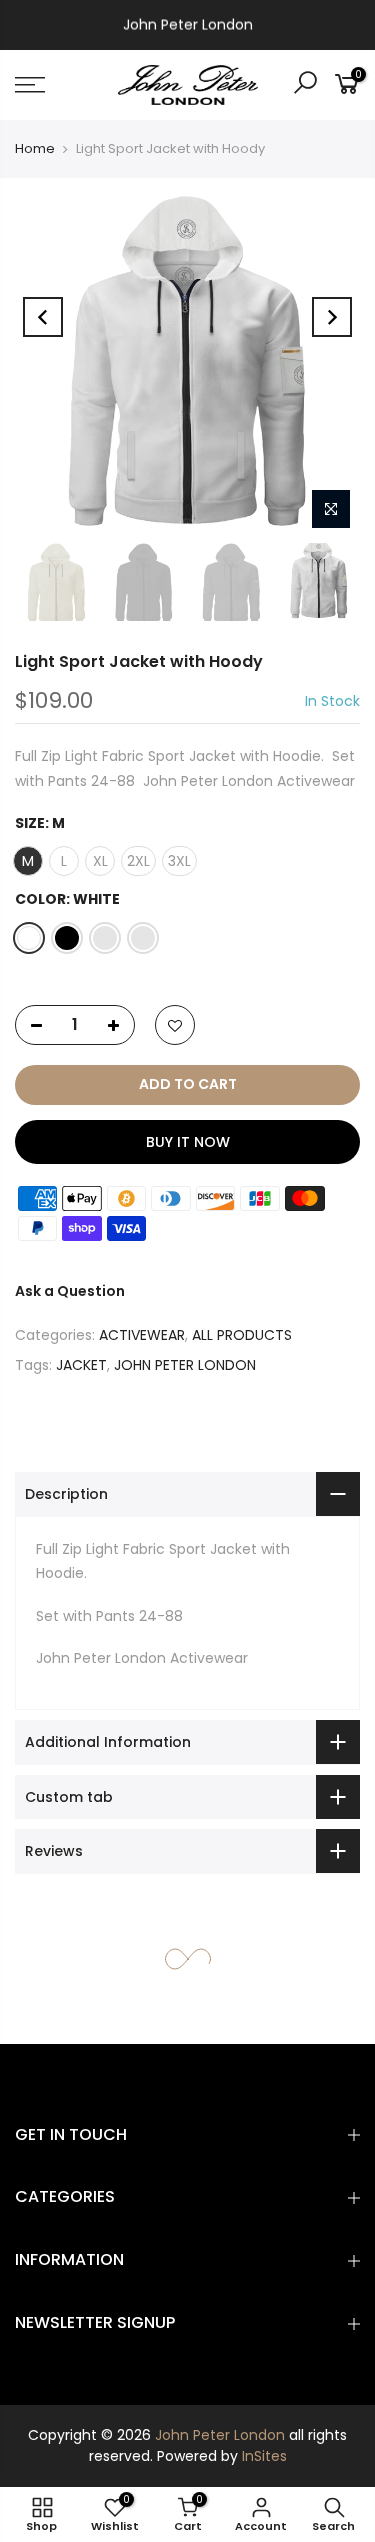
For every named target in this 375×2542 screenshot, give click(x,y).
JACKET (81, 1365)
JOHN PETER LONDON (185, 1365)
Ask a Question (70, 1291)
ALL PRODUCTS (242, 1335)
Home (35, 148)
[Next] (332, 317)
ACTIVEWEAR (142, 1335)
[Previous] (43, 317)
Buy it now (188, 1142)
